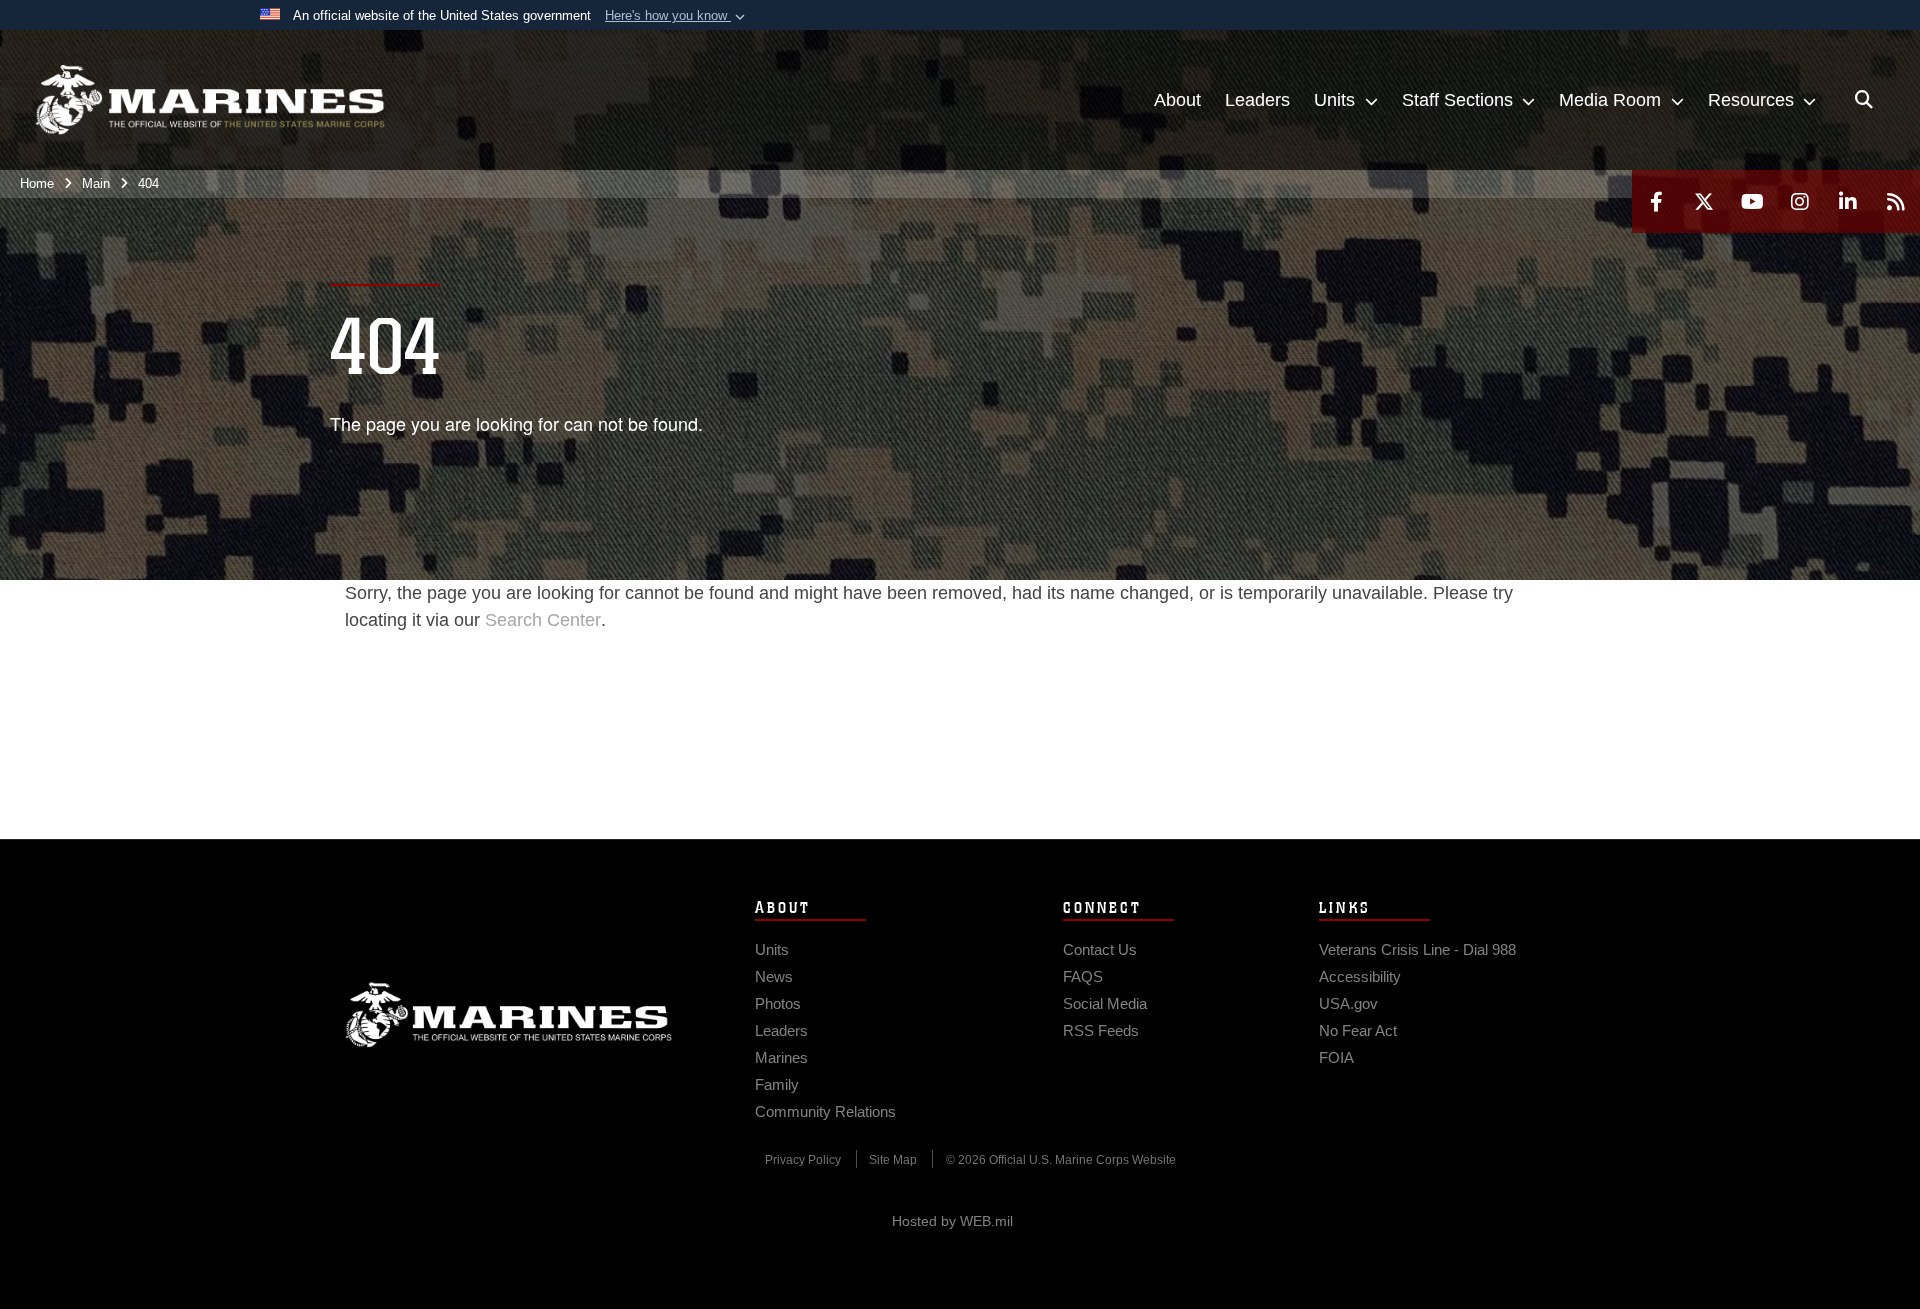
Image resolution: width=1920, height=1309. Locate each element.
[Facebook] (1656, 201)
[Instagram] (1800, 201)
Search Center (543, 620)
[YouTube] (1752, 201)
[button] (677, 16)
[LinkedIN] (1848, 201)
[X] (1704, 201)
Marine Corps (509, 1015)
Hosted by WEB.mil (952, 1221)
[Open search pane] (1864, 100)
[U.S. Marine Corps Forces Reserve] (210, 100)
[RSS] (1896, 201)
